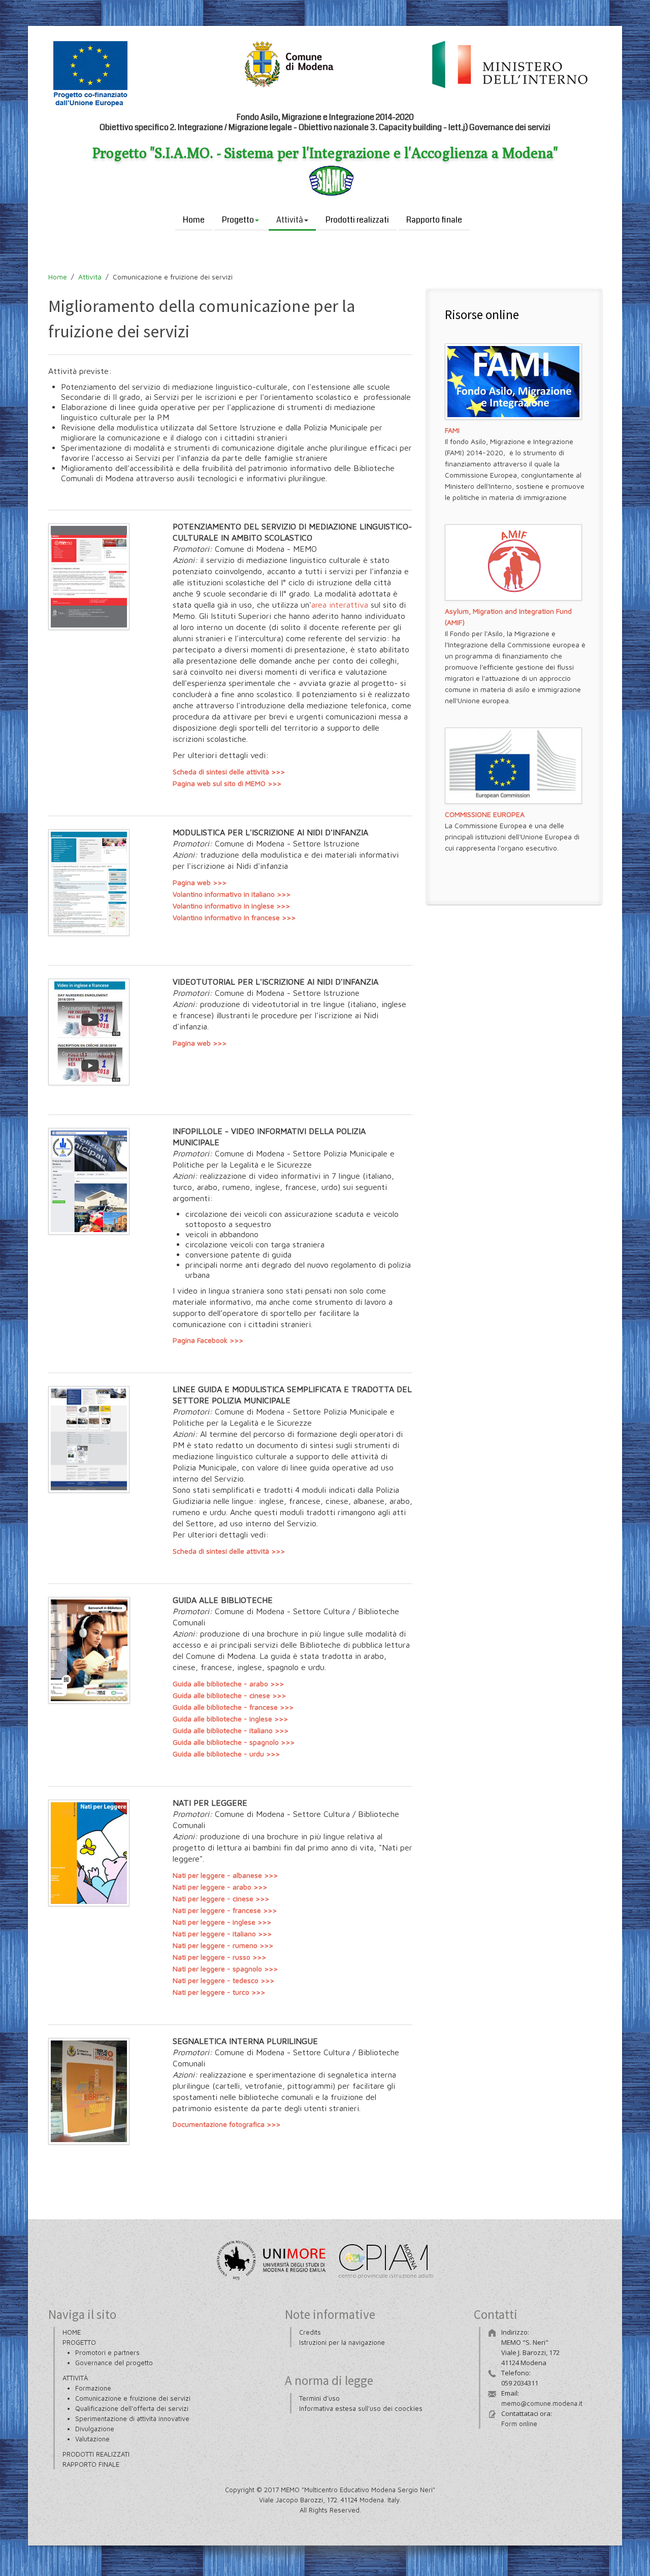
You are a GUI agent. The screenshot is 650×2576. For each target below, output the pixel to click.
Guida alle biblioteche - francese (226, 1707)
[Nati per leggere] (89, 1855)
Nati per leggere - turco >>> (219, 1992)
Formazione (93, 2388)
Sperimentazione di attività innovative (132, 2418)
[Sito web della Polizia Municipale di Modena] (89, 1441)
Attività (290, 220)
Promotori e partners (107, 2352)
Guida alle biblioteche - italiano (224, 1730)
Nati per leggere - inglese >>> (222, 1922)
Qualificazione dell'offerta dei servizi (132, 2408)
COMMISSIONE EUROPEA (485, 814)
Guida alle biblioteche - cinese (221, 1695)
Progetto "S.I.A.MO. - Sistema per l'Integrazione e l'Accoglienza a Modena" (325, 153)
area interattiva (340, 605)
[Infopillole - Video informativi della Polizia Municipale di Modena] (89, 1183)
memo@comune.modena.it (542, 2403)
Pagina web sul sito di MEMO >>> (227, 783)
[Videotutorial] (89, 1033)
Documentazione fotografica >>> (226, 2124)
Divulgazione (95, 2429)
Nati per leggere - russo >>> (219, 1957)
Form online (519, 2424)
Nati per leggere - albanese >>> (225, 1875)
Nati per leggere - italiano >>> (222, 1934)
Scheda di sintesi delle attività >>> (229, 772)
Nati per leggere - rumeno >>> (223, 1945)
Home (194, 220)
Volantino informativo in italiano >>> (232, 894)
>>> (278, 1695)
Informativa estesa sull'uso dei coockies (361, 2408)
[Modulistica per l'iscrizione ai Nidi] (89, 578)
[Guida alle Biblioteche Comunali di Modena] (89, 1652)
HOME (72, 2332)
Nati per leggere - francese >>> (225, 1910)
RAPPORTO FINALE (91, 2464)
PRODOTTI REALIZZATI (96, 2454)
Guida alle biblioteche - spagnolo (227, 1742)
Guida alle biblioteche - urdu (219, 1754)
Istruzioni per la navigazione (342, 2342)
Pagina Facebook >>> (208, 1340)
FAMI (452, 430)
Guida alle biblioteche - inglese (223, 1719)
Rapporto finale (434, 220)
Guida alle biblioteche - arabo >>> (228, 1684)
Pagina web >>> (200, 882)
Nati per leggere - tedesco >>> (223, 1980)
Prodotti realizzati (357, 220)
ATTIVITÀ (75, 2378)
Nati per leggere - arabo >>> (220, 1887)
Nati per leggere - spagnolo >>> (225, 1969)
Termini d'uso (319, 2398)
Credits (310, 2332)
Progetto (238, 220)
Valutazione (92, 2439)
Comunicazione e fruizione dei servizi (133, 2398)
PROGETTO (79, 2342)
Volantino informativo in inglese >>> (231, 906)
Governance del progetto (114, 2363)
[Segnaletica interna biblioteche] (89, 2093)
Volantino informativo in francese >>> (234, 917)
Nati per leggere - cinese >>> (221, 1898)
